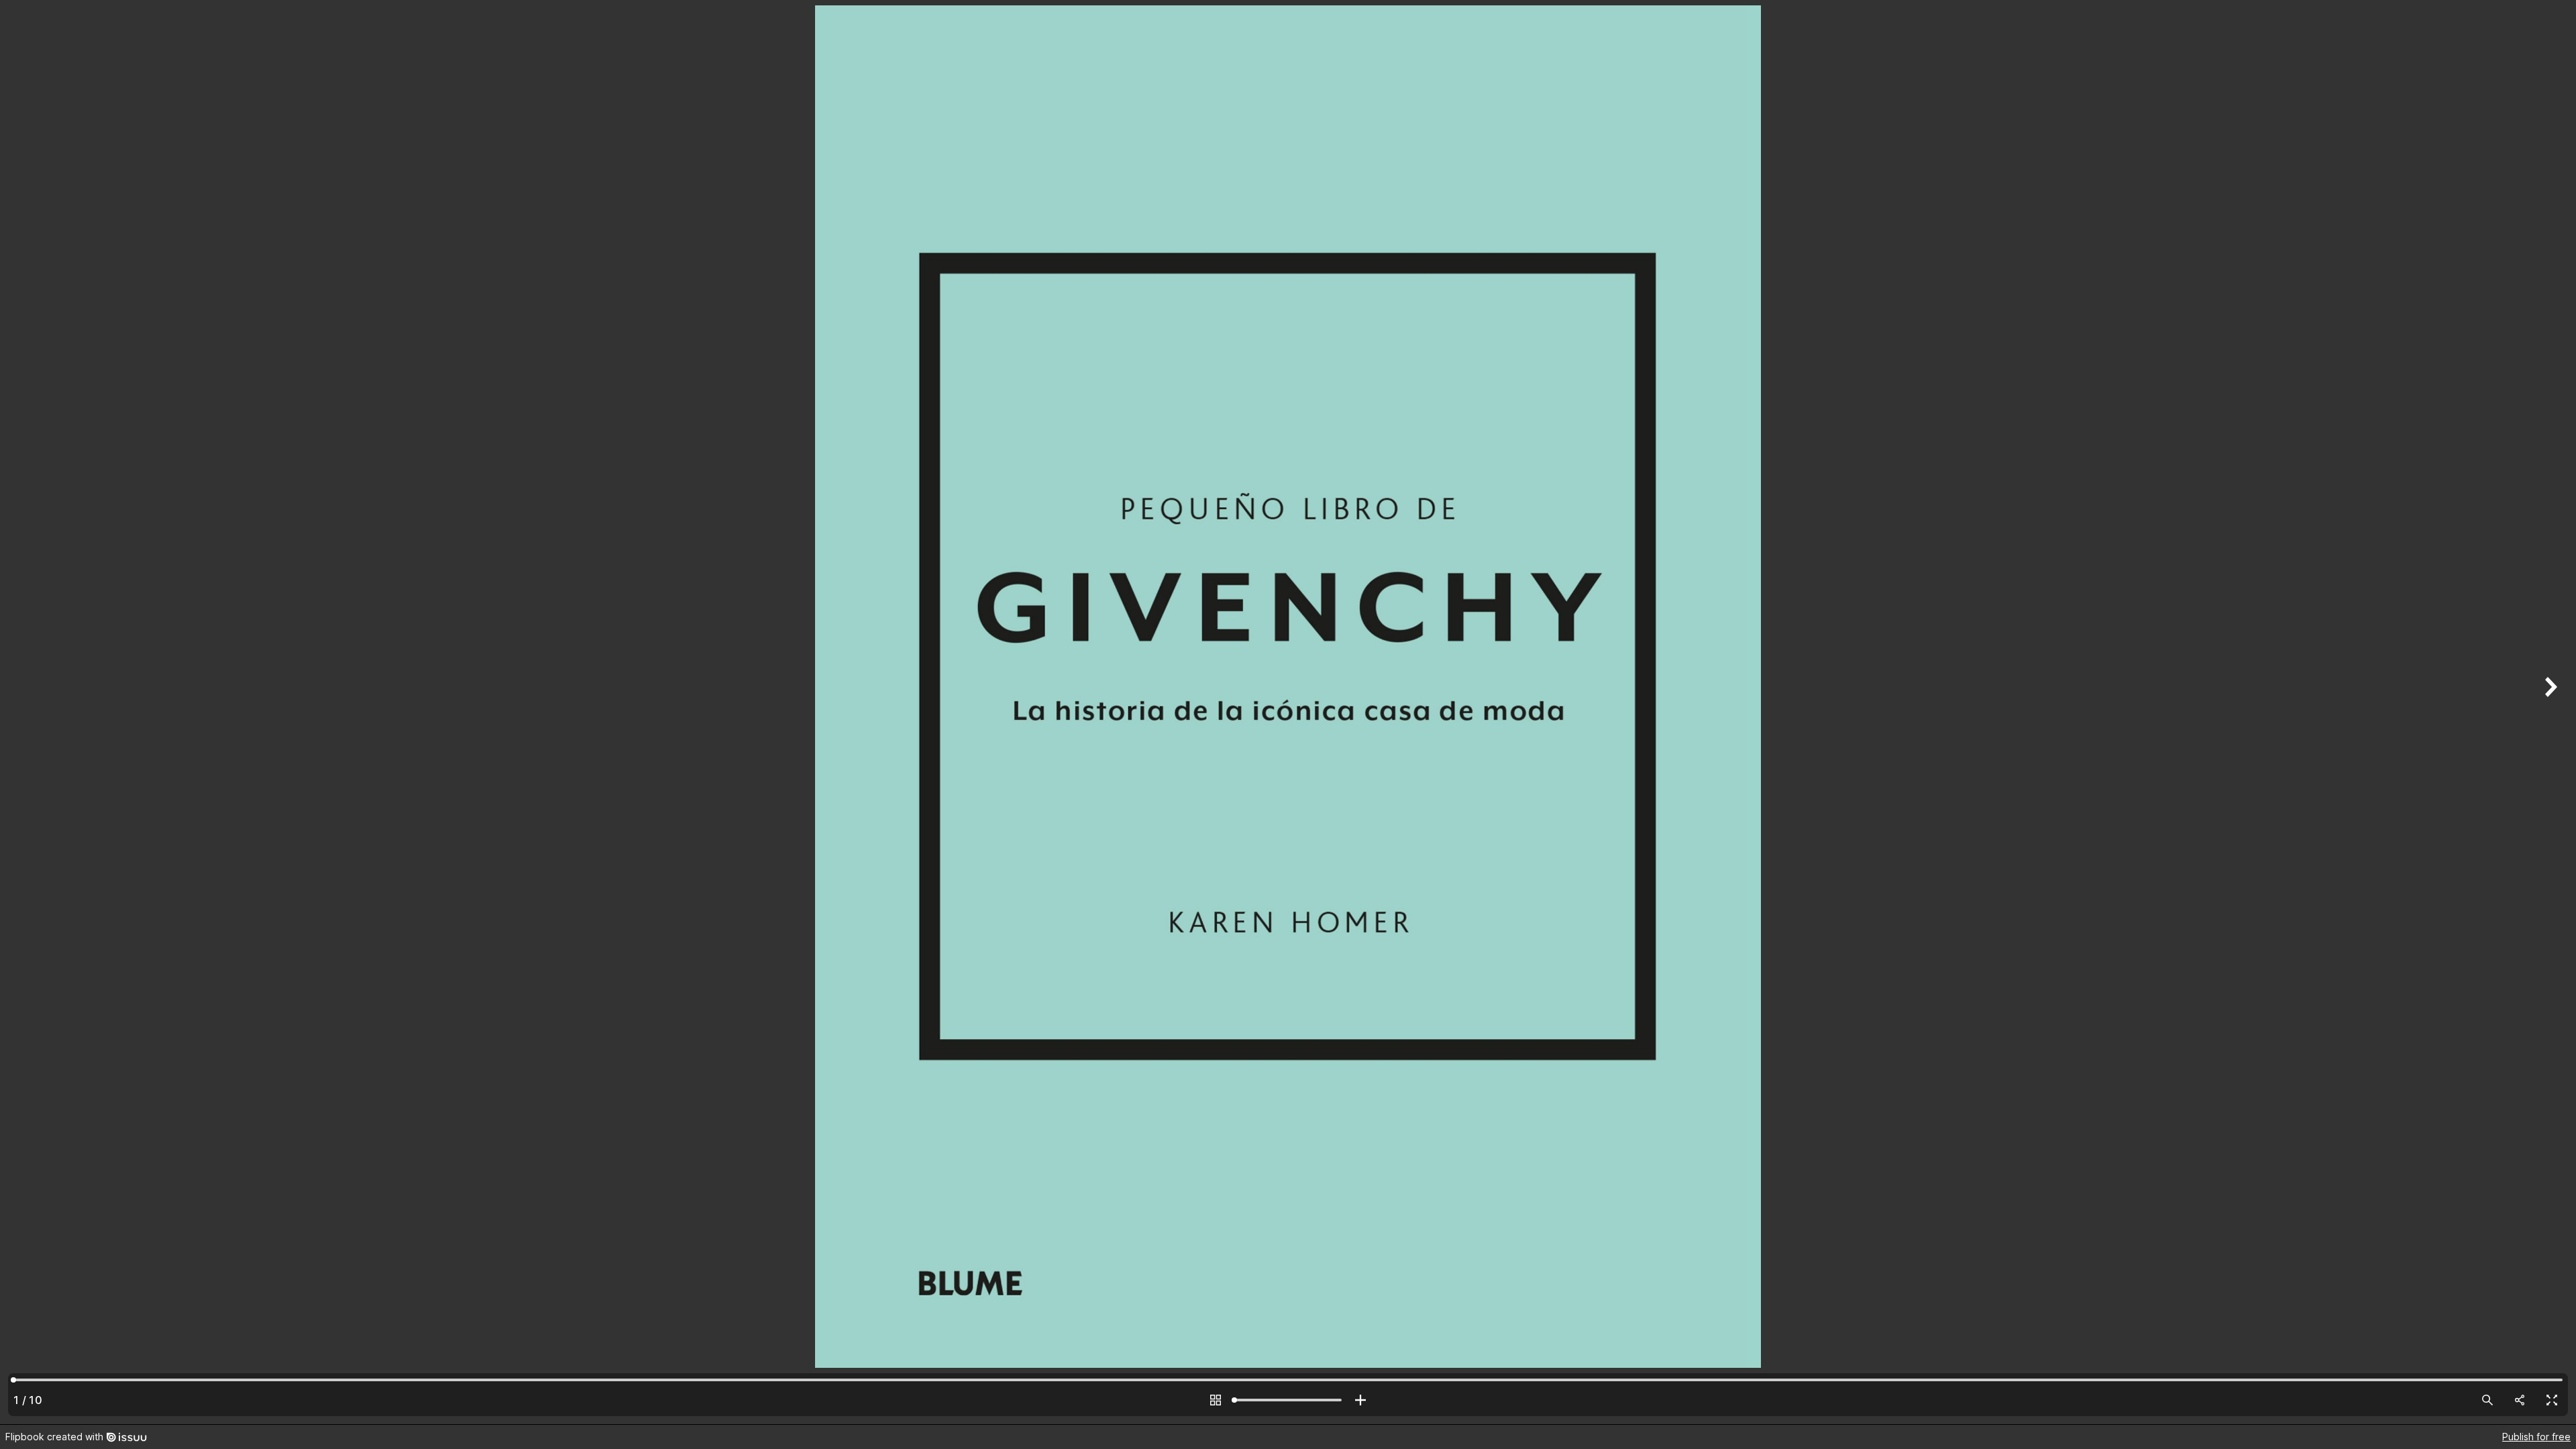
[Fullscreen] (2552, 1400)
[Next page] (2549, 712)
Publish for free (2536, 1437)
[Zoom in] (1360, 1400)
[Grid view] (1216, 1400)
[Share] (2520, 1400)
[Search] (2487, 1400)
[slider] (1288, 1400)
